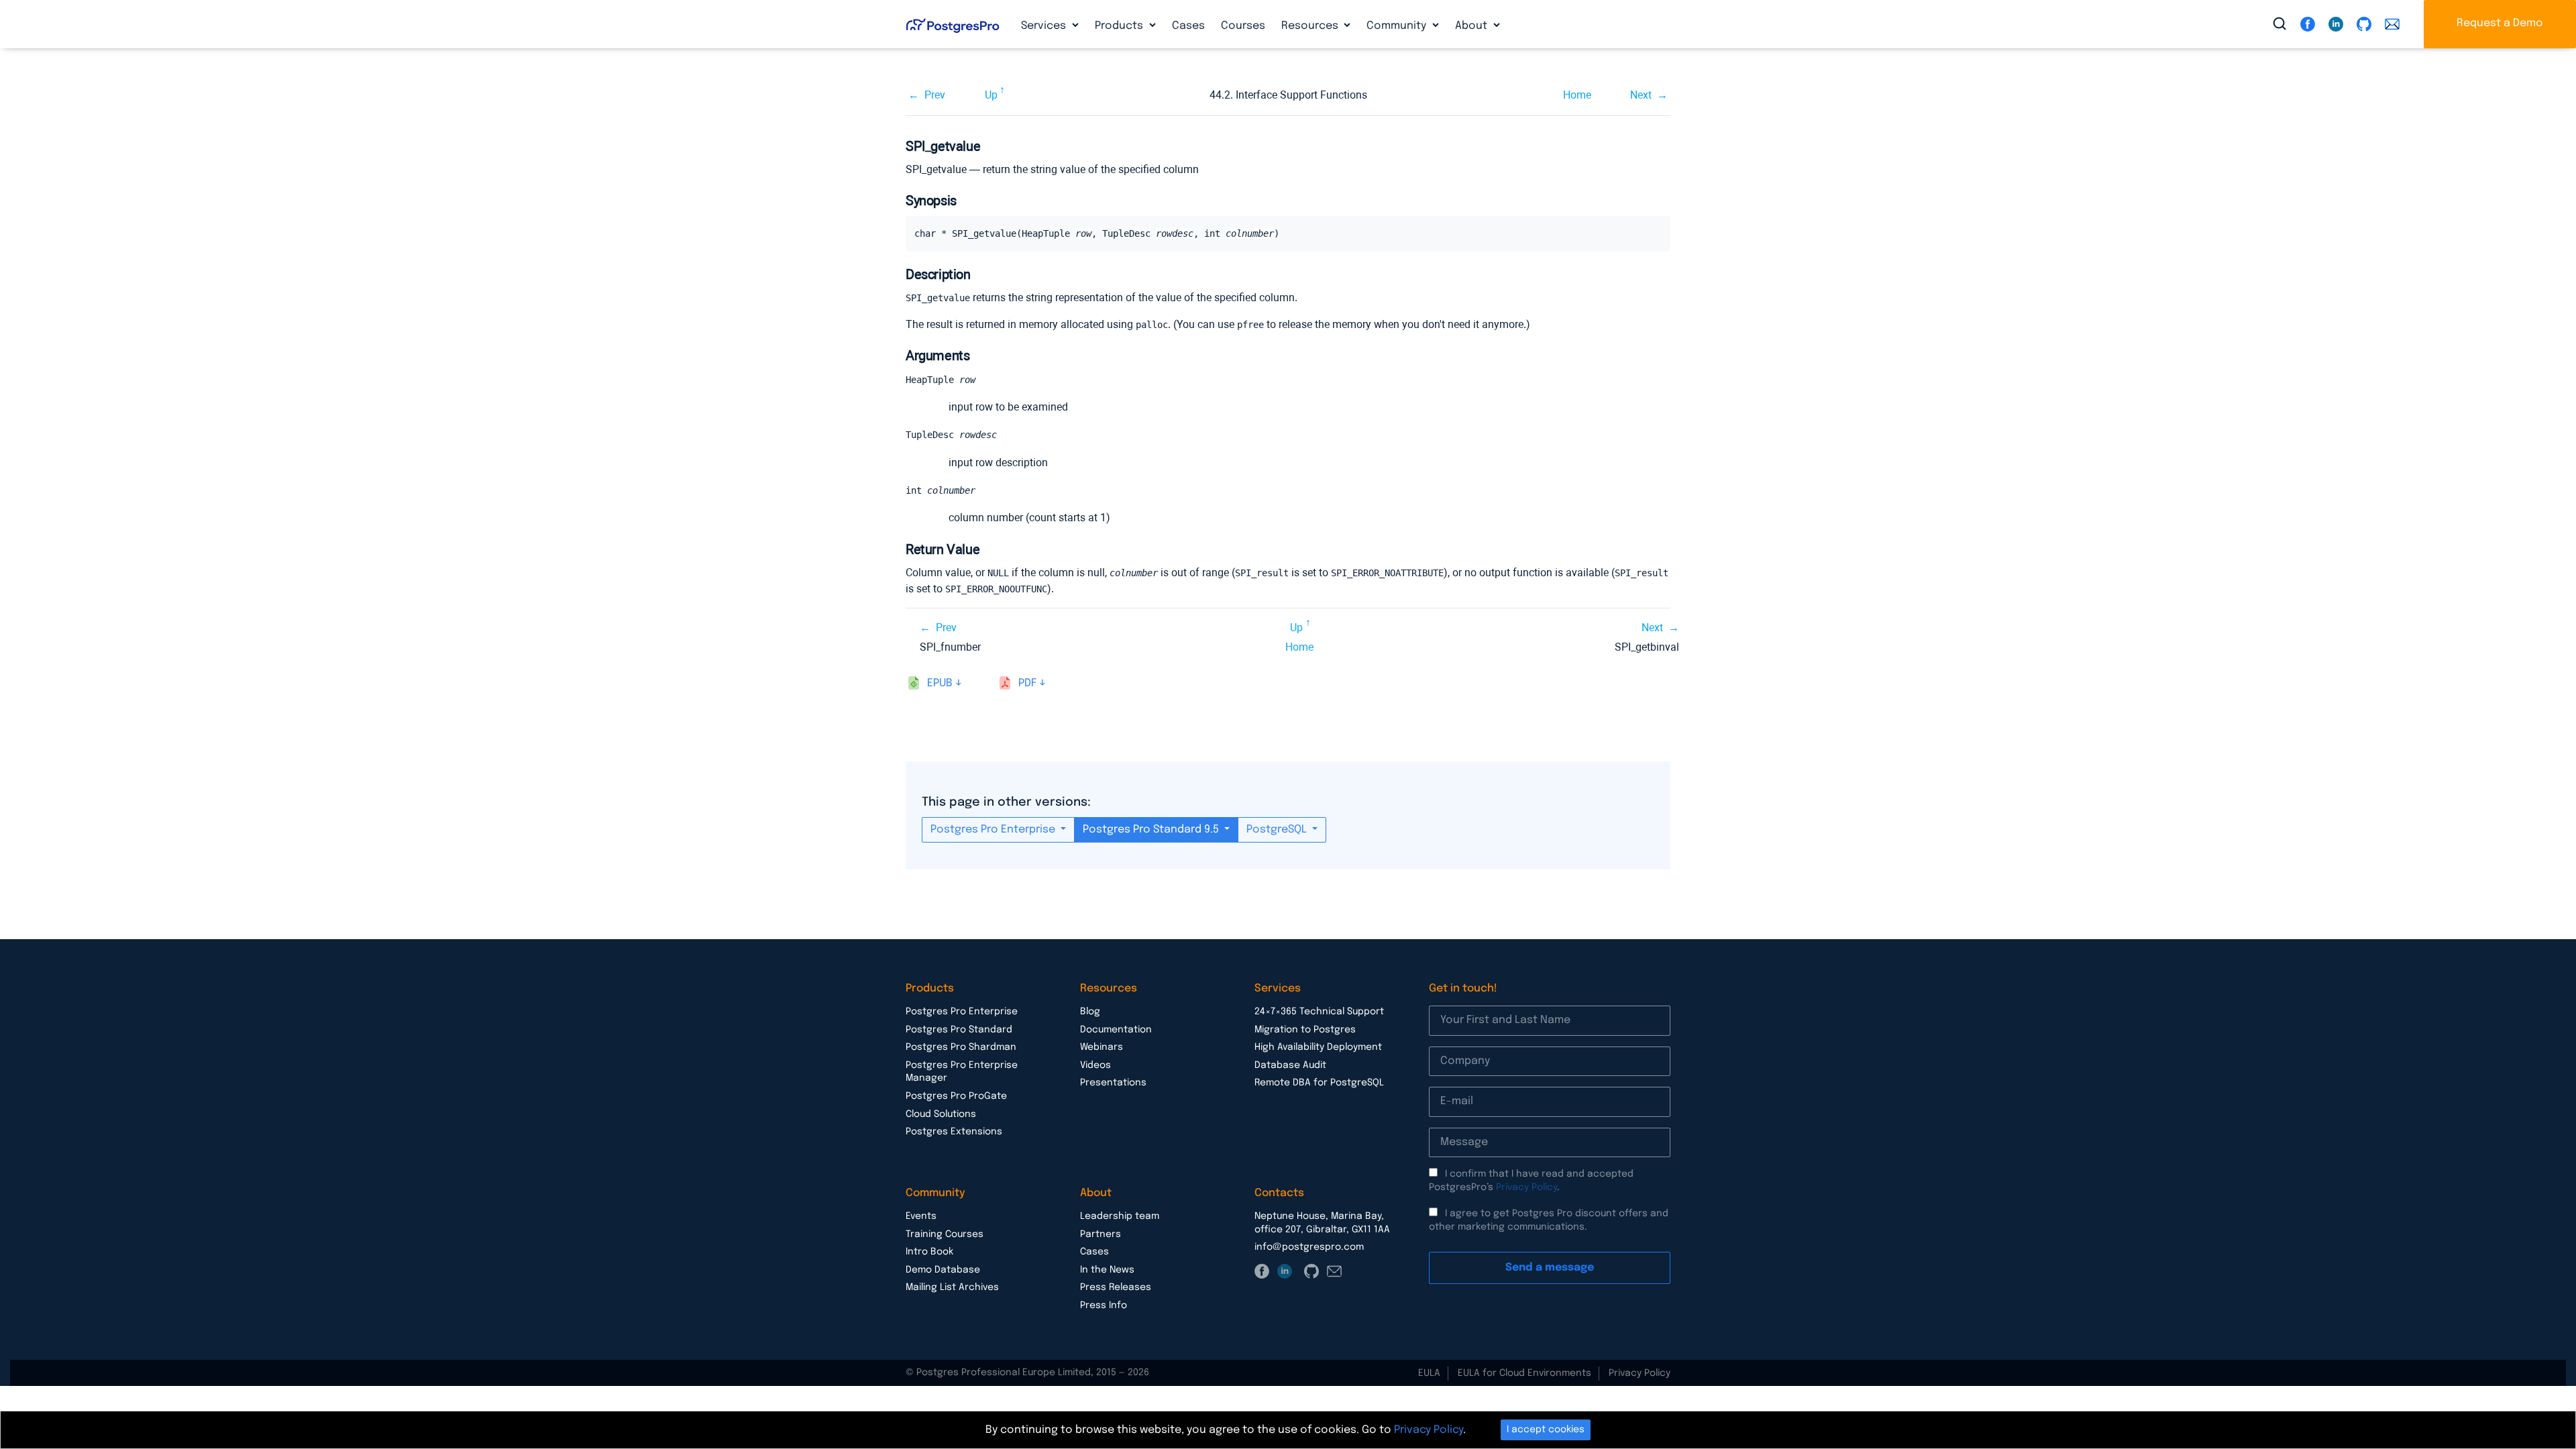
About (1472, 26)
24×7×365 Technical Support (1319, 1012)
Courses (1243, 26)
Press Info (1104, 1305)
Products (1120, 26)
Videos (1095, 1065)
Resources (1311, 26)
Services (1045, 26)
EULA (1429, 1373)
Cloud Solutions (941, 1114)
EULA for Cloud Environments (1524, 1373)
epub (940, 683)
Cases (1188, 26)
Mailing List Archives (952, 1287)
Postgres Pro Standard (959, 1030)
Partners (1101, 1234)
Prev (935, 95)
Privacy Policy (1526, 1187)
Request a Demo (2500, 23)
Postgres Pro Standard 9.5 (1152, 829)
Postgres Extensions (954, 1132)
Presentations (1113, 1083)
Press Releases (1116, 1287)
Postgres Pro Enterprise (994, 829)
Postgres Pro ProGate (956, 1096)
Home (1577, 95)
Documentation (1116, 1030)
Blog (1090, 1012)
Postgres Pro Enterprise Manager (962, 1072)
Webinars (1102, 1047)
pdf (1027, 683)
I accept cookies (1546, 1430)
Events (921, 1216)
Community (1398, 26)
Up (991, 95)
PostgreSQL (1278, 829)
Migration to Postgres (1305, 1030)
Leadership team (1120, 1216)
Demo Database (943, 1270)
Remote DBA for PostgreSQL (1319, 1083)
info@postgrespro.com (1309, 1247)
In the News (1107, 1270)
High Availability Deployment (1318, 1047)
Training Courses (945, 1234)
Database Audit (1290, 1065)
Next (1641, 95)
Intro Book (929, 1252)
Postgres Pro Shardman (961, 1047)
